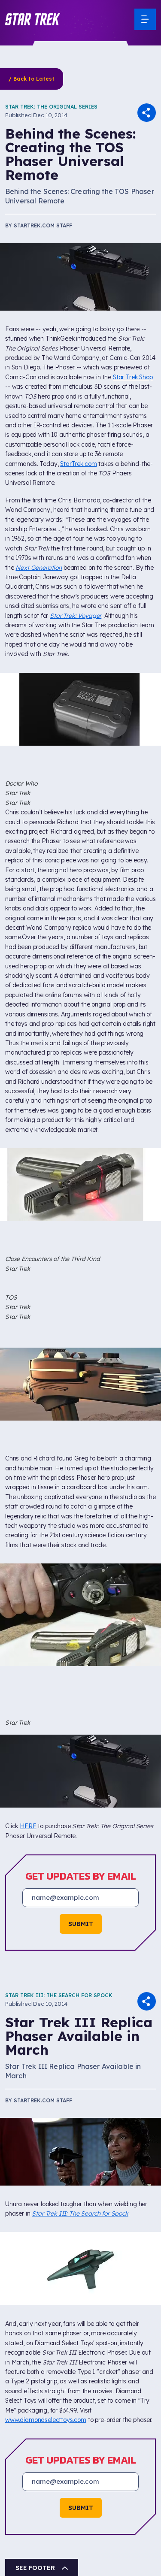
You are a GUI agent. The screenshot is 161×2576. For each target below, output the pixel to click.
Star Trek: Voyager (76, 616)
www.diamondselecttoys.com (46, 2420)
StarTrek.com (78, 464)
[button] (33, 19)
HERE (28, 1826)
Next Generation (39, 568)
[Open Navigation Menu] (145, 19)
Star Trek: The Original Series (51, 107)
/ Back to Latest (32, 79)
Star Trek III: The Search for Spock (59, 1995)
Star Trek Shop (133, 377)
